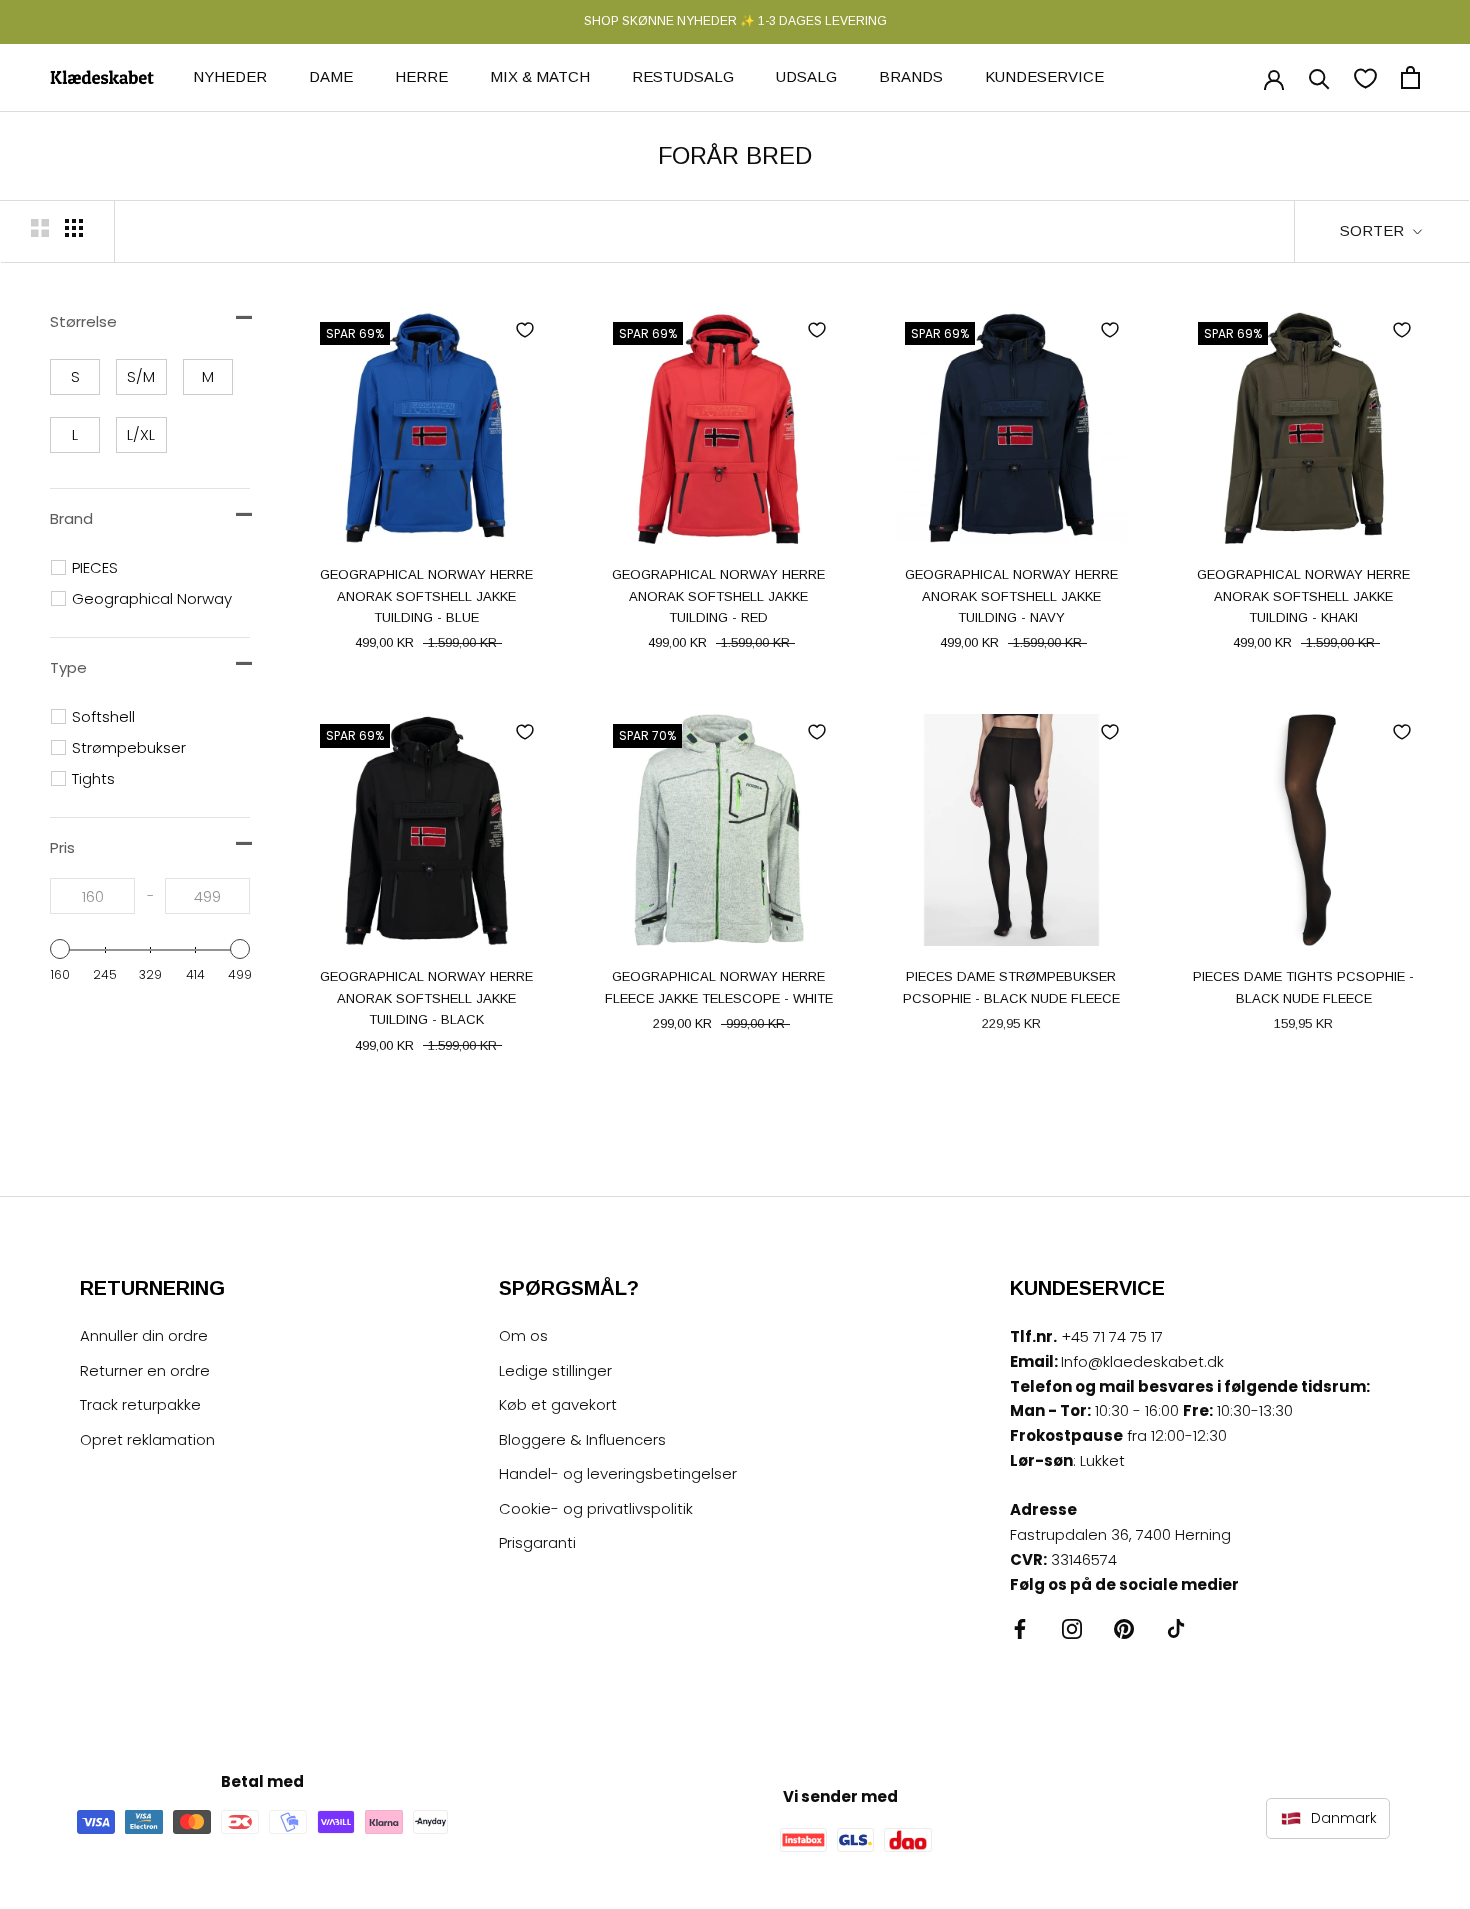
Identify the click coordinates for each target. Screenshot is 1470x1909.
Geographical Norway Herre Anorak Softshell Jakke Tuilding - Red (718, 596)
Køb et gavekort (558, 1404)
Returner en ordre (145, 1370)
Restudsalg (683, 76)
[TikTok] (1176, 1628)
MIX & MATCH (540, 76)
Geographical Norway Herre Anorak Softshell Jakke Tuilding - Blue (426, 596)
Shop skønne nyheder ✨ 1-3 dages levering (735, 21)
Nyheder (230, 76)
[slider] (60, 949)
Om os (523, 1335)
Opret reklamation (147, 1439)
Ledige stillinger (555, 1370)
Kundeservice (1044, 76)
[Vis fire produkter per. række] (74, 228)
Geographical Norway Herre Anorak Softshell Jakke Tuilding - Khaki (1303, 596)
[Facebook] (1020, 1628)
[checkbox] (75, 377)
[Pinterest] (1124, 1628)
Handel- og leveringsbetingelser (618, 1473)
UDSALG (806, 76)
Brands (911, 76)
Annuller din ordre (144, 1335)
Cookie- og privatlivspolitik (596, 1508)
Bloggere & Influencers (582, 1439)
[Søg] (1319, 77)
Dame (331, 76)
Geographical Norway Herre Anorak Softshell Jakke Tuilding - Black (426, 998)
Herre (421, 76)
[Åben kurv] (1410, 77)
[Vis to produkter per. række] (40, 228)
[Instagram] (1072, 1628)
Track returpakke (140, 1404)
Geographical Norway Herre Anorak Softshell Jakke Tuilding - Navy (1011, 596)
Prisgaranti (537, 1542)
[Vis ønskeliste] (1365, 77)
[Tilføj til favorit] (525, 330)
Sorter (1374, 230)
